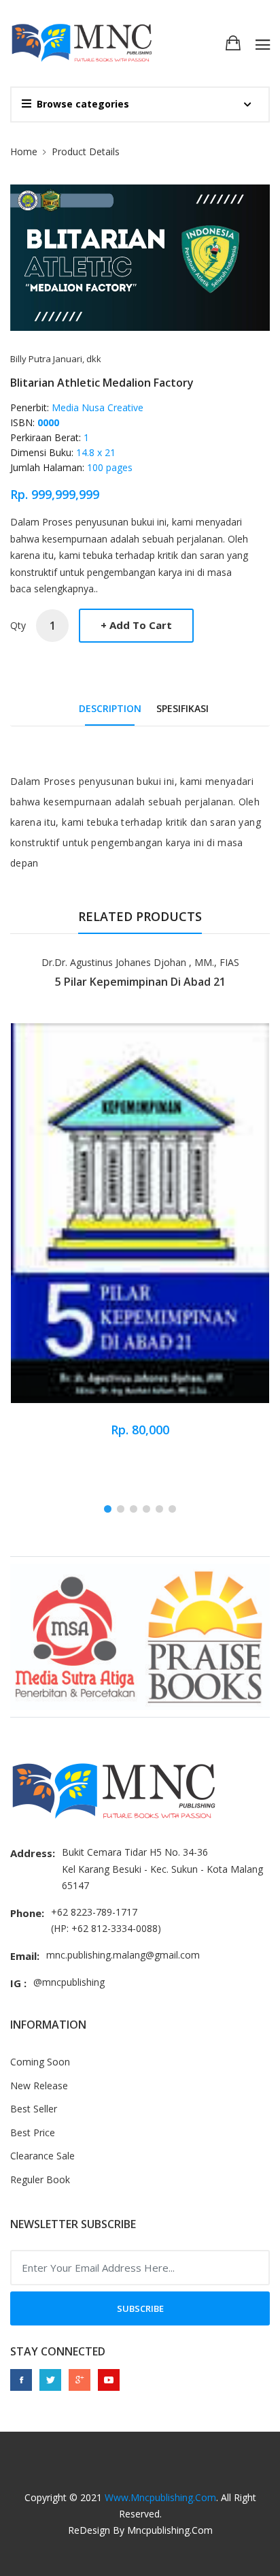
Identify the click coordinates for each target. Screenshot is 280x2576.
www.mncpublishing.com (160, 2497)
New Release (39, 2086)
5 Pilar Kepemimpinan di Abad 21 (140, 982)
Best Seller (34, 2109)
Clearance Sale (42, 2156)
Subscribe (140, 2308)
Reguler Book (40, 2179)
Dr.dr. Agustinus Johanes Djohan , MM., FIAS (140, 962)
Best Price (33, 2132)
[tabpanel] (140, 1204)
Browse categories (83, 104)
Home (24, 151)
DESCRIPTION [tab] (110, 708)
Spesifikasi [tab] (182, 708)
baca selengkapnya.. (54, 589)
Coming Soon (40, 2062)
